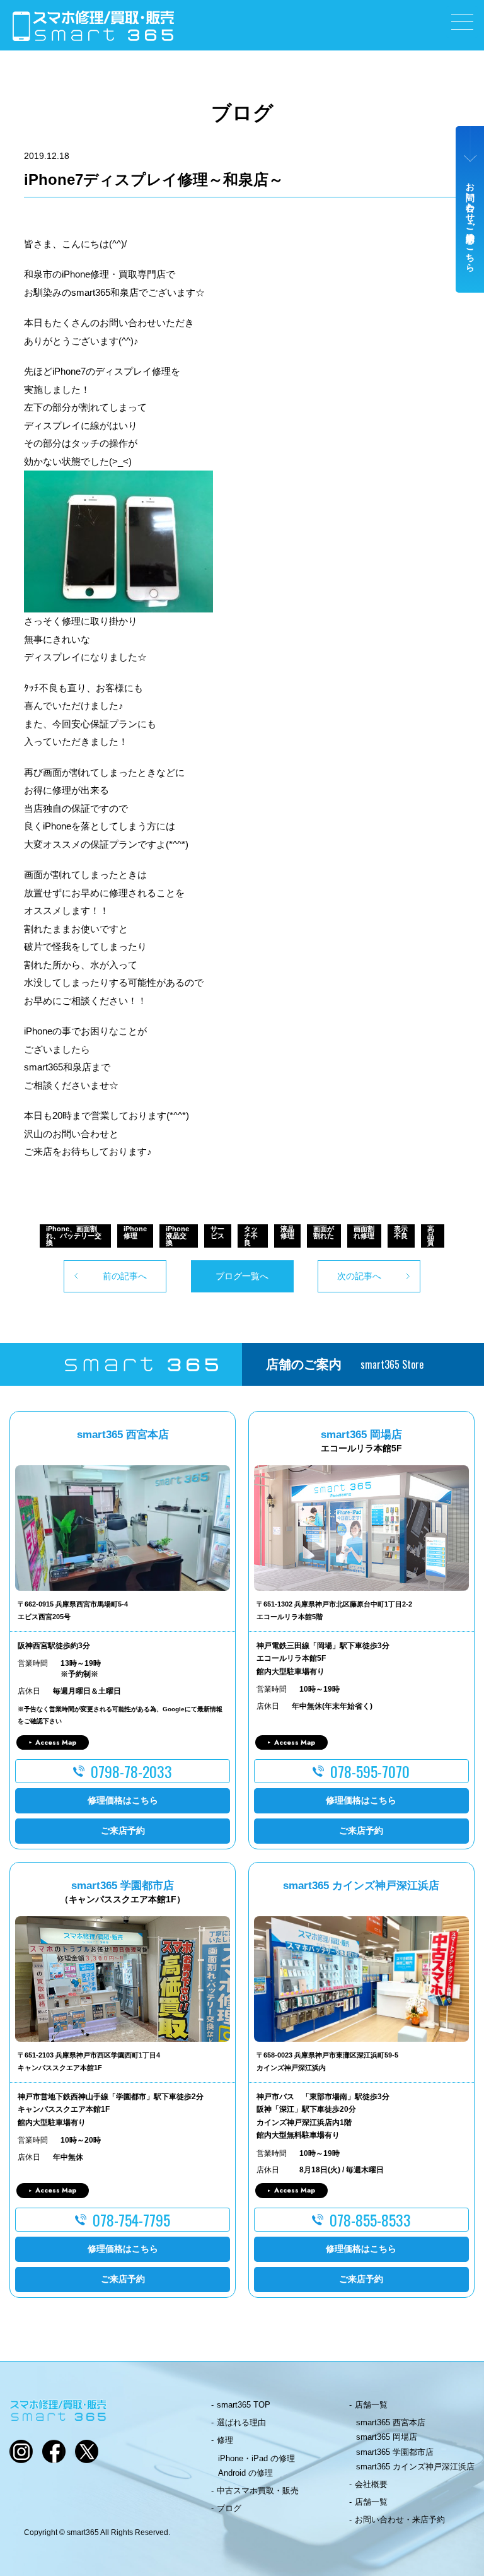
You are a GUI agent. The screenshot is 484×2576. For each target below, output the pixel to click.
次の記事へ (359, 1276)
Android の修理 (245, 2473)
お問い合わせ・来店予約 (400, 2520)
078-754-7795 (131, 2220)
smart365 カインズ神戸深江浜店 (415, 2467)
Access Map (56, 1742)
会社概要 (371, 2484)
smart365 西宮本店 (391, 2422)
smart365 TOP (244, 2405)
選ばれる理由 (241, 2422)
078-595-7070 (370, 1771)
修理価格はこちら (123, 1800)
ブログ (229, 2508)
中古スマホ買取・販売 (258, 2491)
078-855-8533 (370, 2220)
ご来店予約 (123, 1830)
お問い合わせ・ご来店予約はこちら (470, 222)
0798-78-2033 (131, 1771)
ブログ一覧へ (242, 1276)
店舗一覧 (371, 2405)
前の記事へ (125, 1276)
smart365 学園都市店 (395, 2452)
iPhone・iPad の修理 (256, 2458)
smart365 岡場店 (387, 2437)
